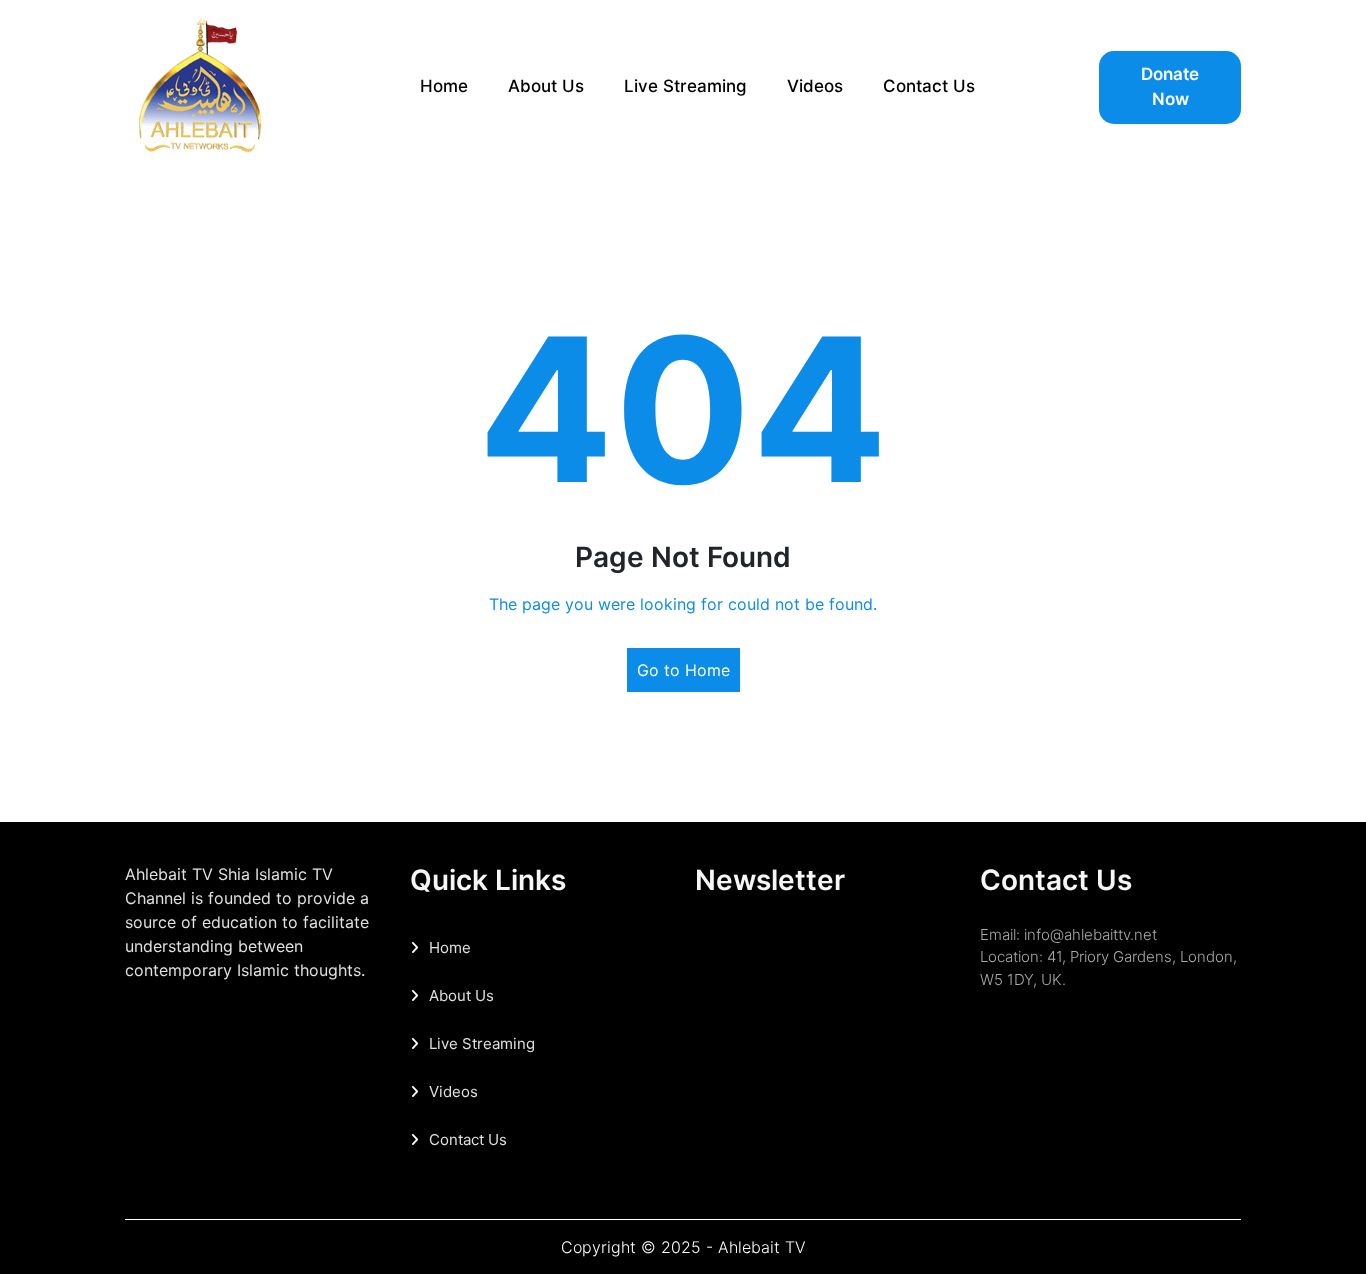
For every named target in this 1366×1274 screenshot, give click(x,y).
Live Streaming (685, 86)
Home (444, 86)
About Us (546, 86)
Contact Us (929, 86)
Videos (815, 86)
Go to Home (683, 670)
